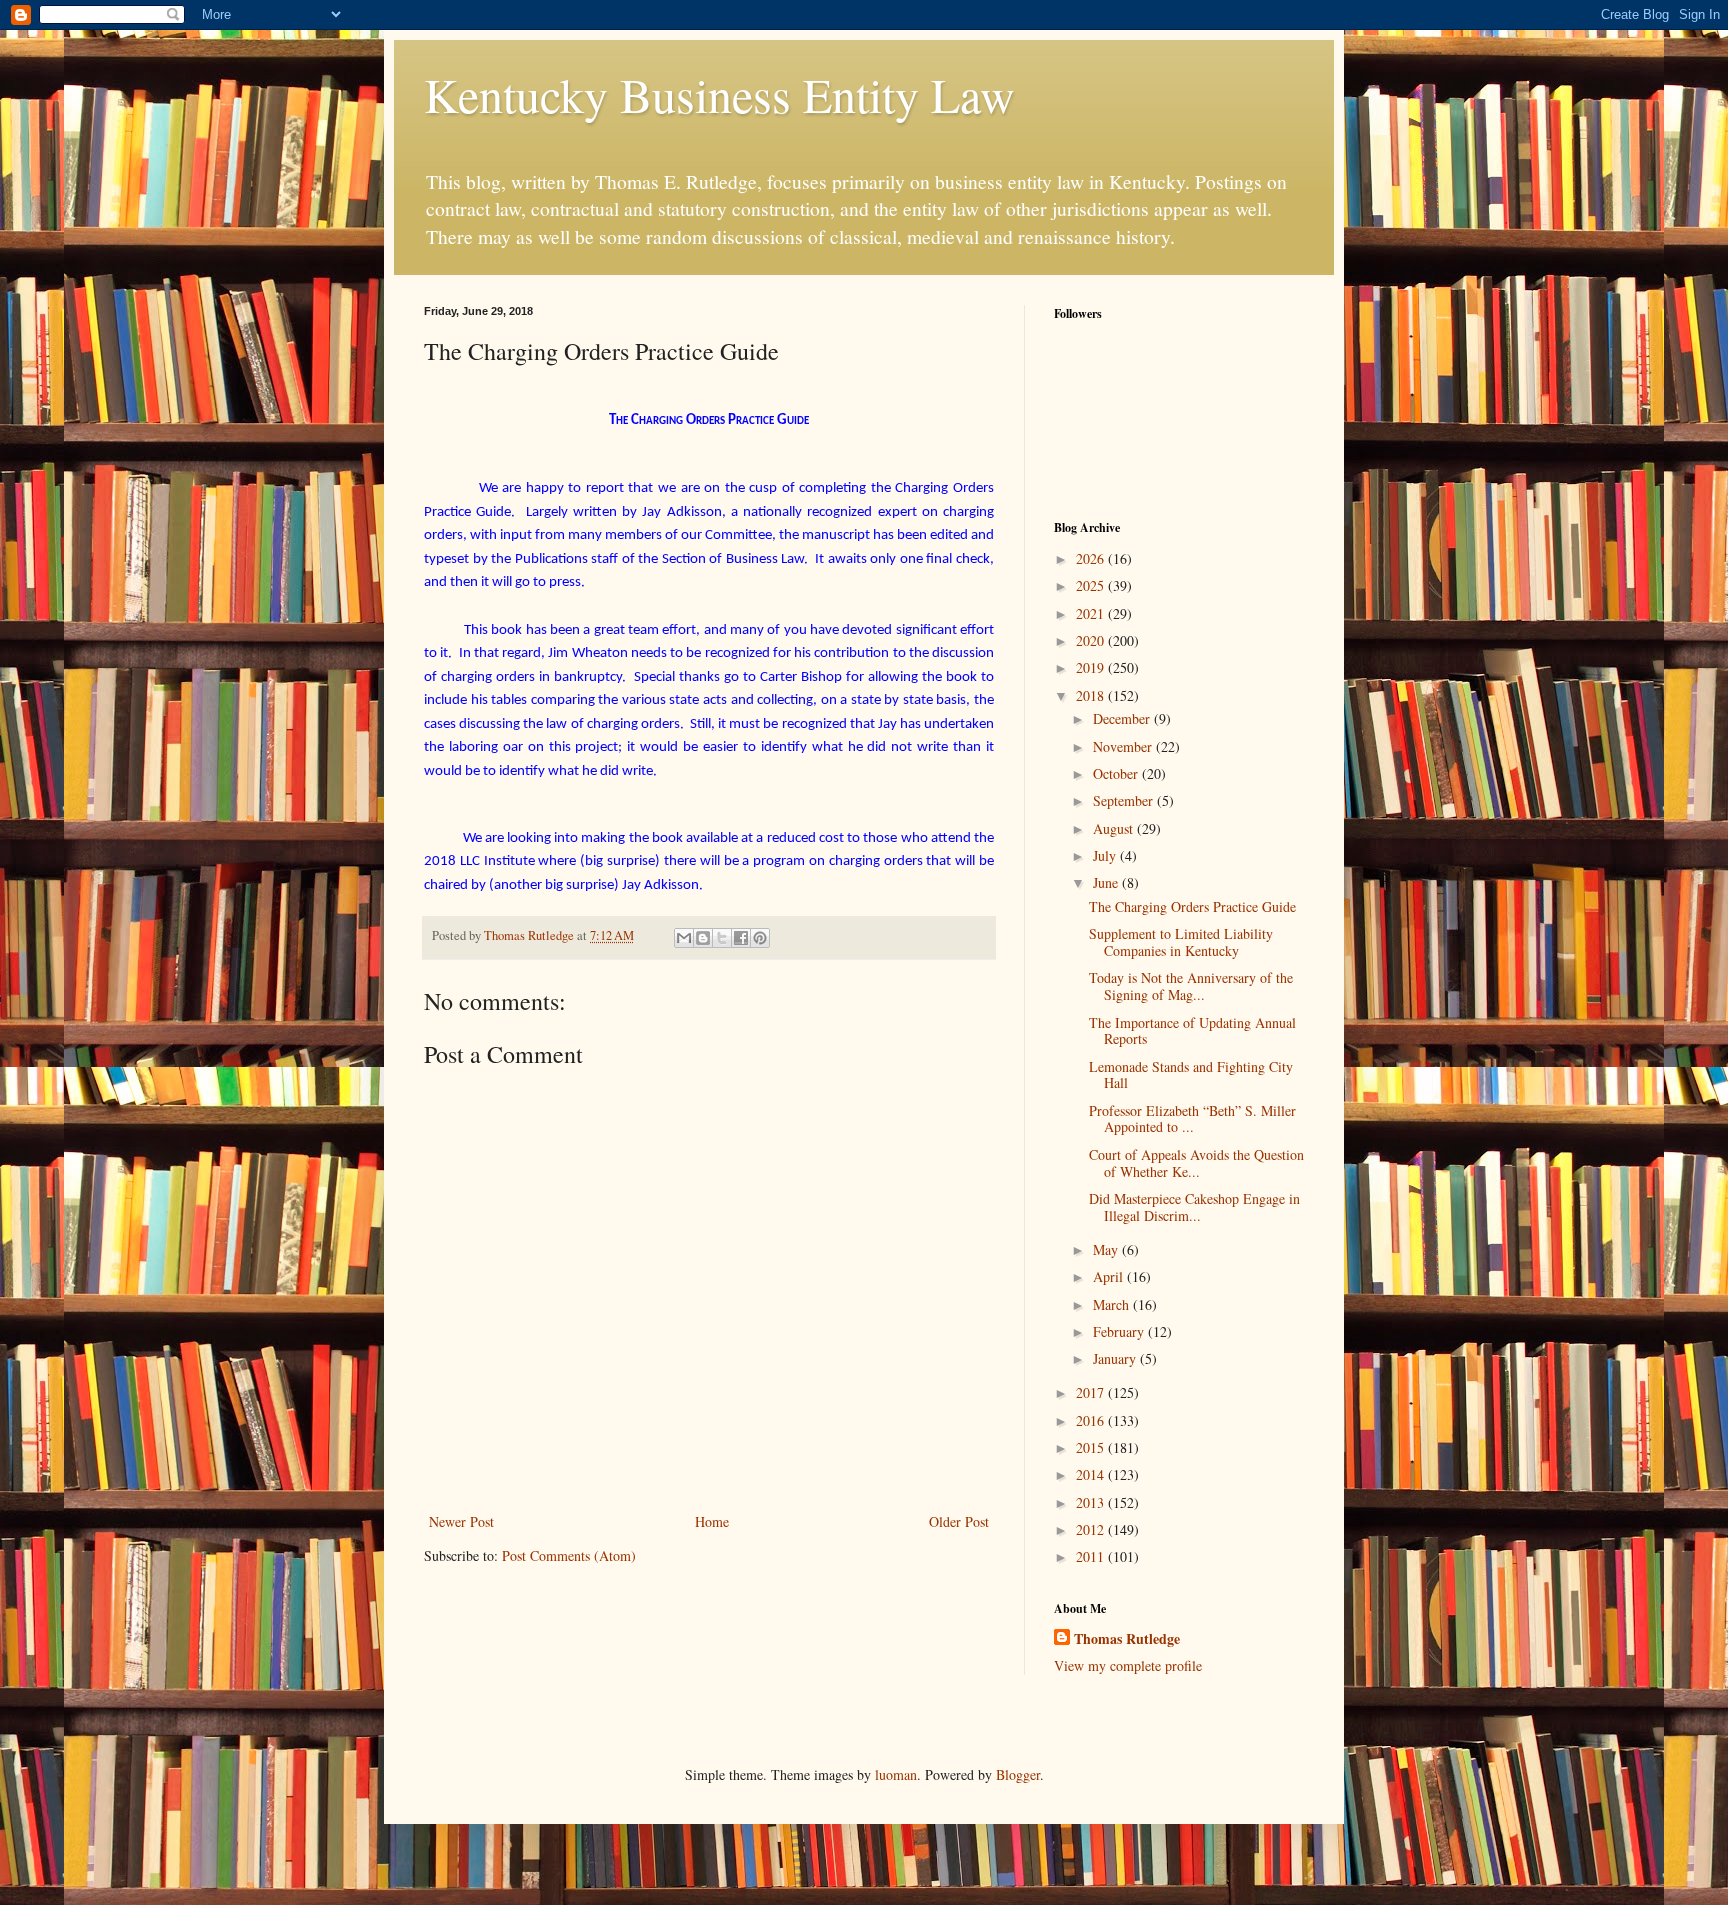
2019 (1092, 667)
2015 (1092, 1447)
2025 (1092, 585)
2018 (1092, 695)
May (1107, 1249)
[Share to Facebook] (741, 938)
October (1117, 773)
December (1123, 718)
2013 (1092, 1502)
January (1116, 1358)
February (1120, 1331)
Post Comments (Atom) (569, 1555)
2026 (1092, 558)
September (1125, 800)
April (1110, 1276)
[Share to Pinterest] (760, 938)
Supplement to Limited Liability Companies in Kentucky (1181, 942)
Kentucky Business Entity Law (719, 94)
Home (712, 1521)
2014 (1092, 1474)
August (1115, 828)
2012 (1092, 1529)
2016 (1092, 1420)
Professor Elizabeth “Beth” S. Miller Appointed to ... (1192, 1119)
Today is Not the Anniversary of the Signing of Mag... (1191, 986)
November (1124, 746)
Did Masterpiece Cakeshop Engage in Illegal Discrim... (1194, 1207)
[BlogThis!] (703, 938)
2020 (1092, 640)
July (1106, 855)
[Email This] (684, 938)
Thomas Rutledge (1127, 1639)
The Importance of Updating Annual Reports (1192, 1031)
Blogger (1018, 1774)
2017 (1092, 1392)
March (1113, 1304)
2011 (1092, 1556)
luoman (896, 1774)
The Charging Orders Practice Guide (1192, 906)
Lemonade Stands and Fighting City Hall (1191, 1075)
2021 (1092, 613)
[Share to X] (722, 938)
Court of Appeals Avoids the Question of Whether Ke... (1196, 1163)
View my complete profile (1128, 1665)
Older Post (959, 1521)
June (1107, 882)
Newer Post (461, 1521)
